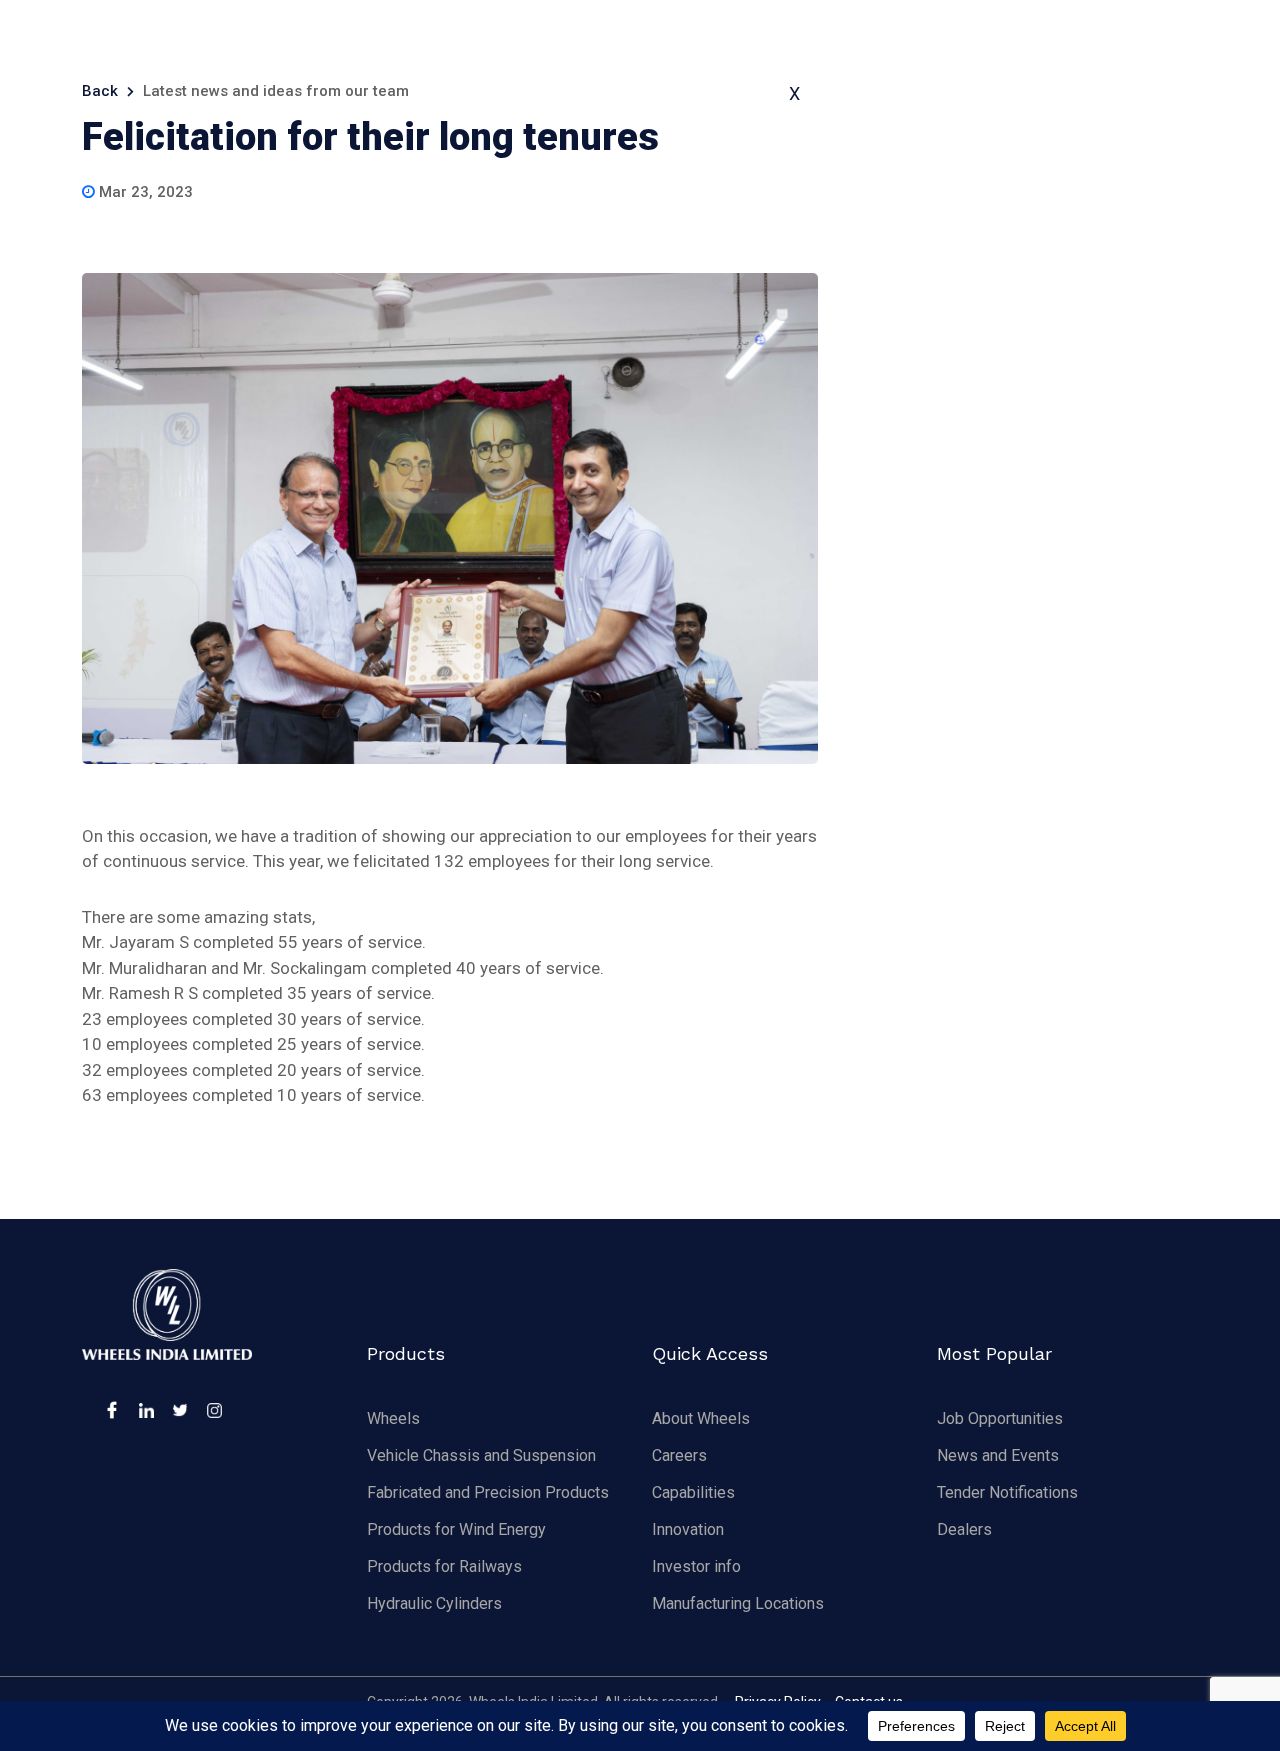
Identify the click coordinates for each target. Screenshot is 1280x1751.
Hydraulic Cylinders (434, 1603)
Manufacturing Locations (738, 1603)
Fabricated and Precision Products (488, 1492)
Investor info (696, 1566)
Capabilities (693, 1492)
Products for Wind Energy (456, 1529)
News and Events (998, 1455)
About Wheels (701, 1418)
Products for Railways (444, 1566)
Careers (679, 1455)
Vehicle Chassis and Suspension (481, 1455)
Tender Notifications (1007, 1492)
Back (100, 91)
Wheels (393, 1418)
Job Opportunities (1000, 1418)
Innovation (688, 1529)
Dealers (964, 1529)
